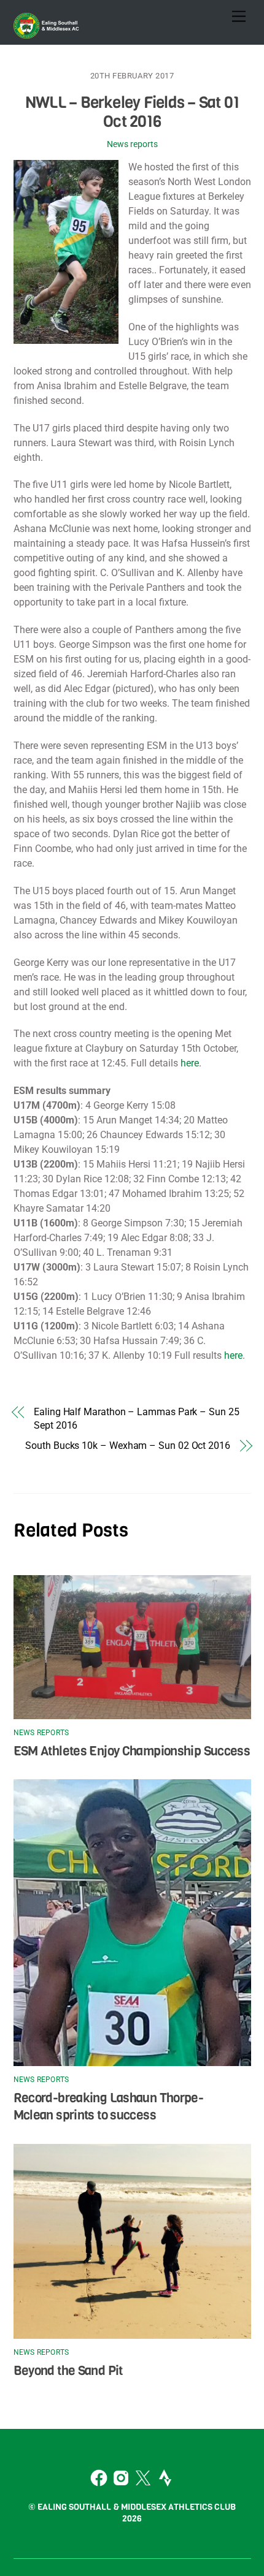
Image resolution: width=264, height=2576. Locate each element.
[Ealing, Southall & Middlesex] (47, 32)
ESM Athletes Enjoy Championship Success (132, 1751)
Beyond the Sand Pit (68, 2371)
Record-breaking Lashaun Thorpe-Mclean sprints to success (109, 2107)
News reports (132, 144)
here (190, 1063)
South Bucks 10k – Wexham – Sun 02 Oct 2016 (128, 1446)
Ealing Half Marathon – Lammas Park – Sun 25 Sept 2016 (137, 1419)
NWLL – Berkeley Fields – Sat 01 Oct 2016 (132, 112)
